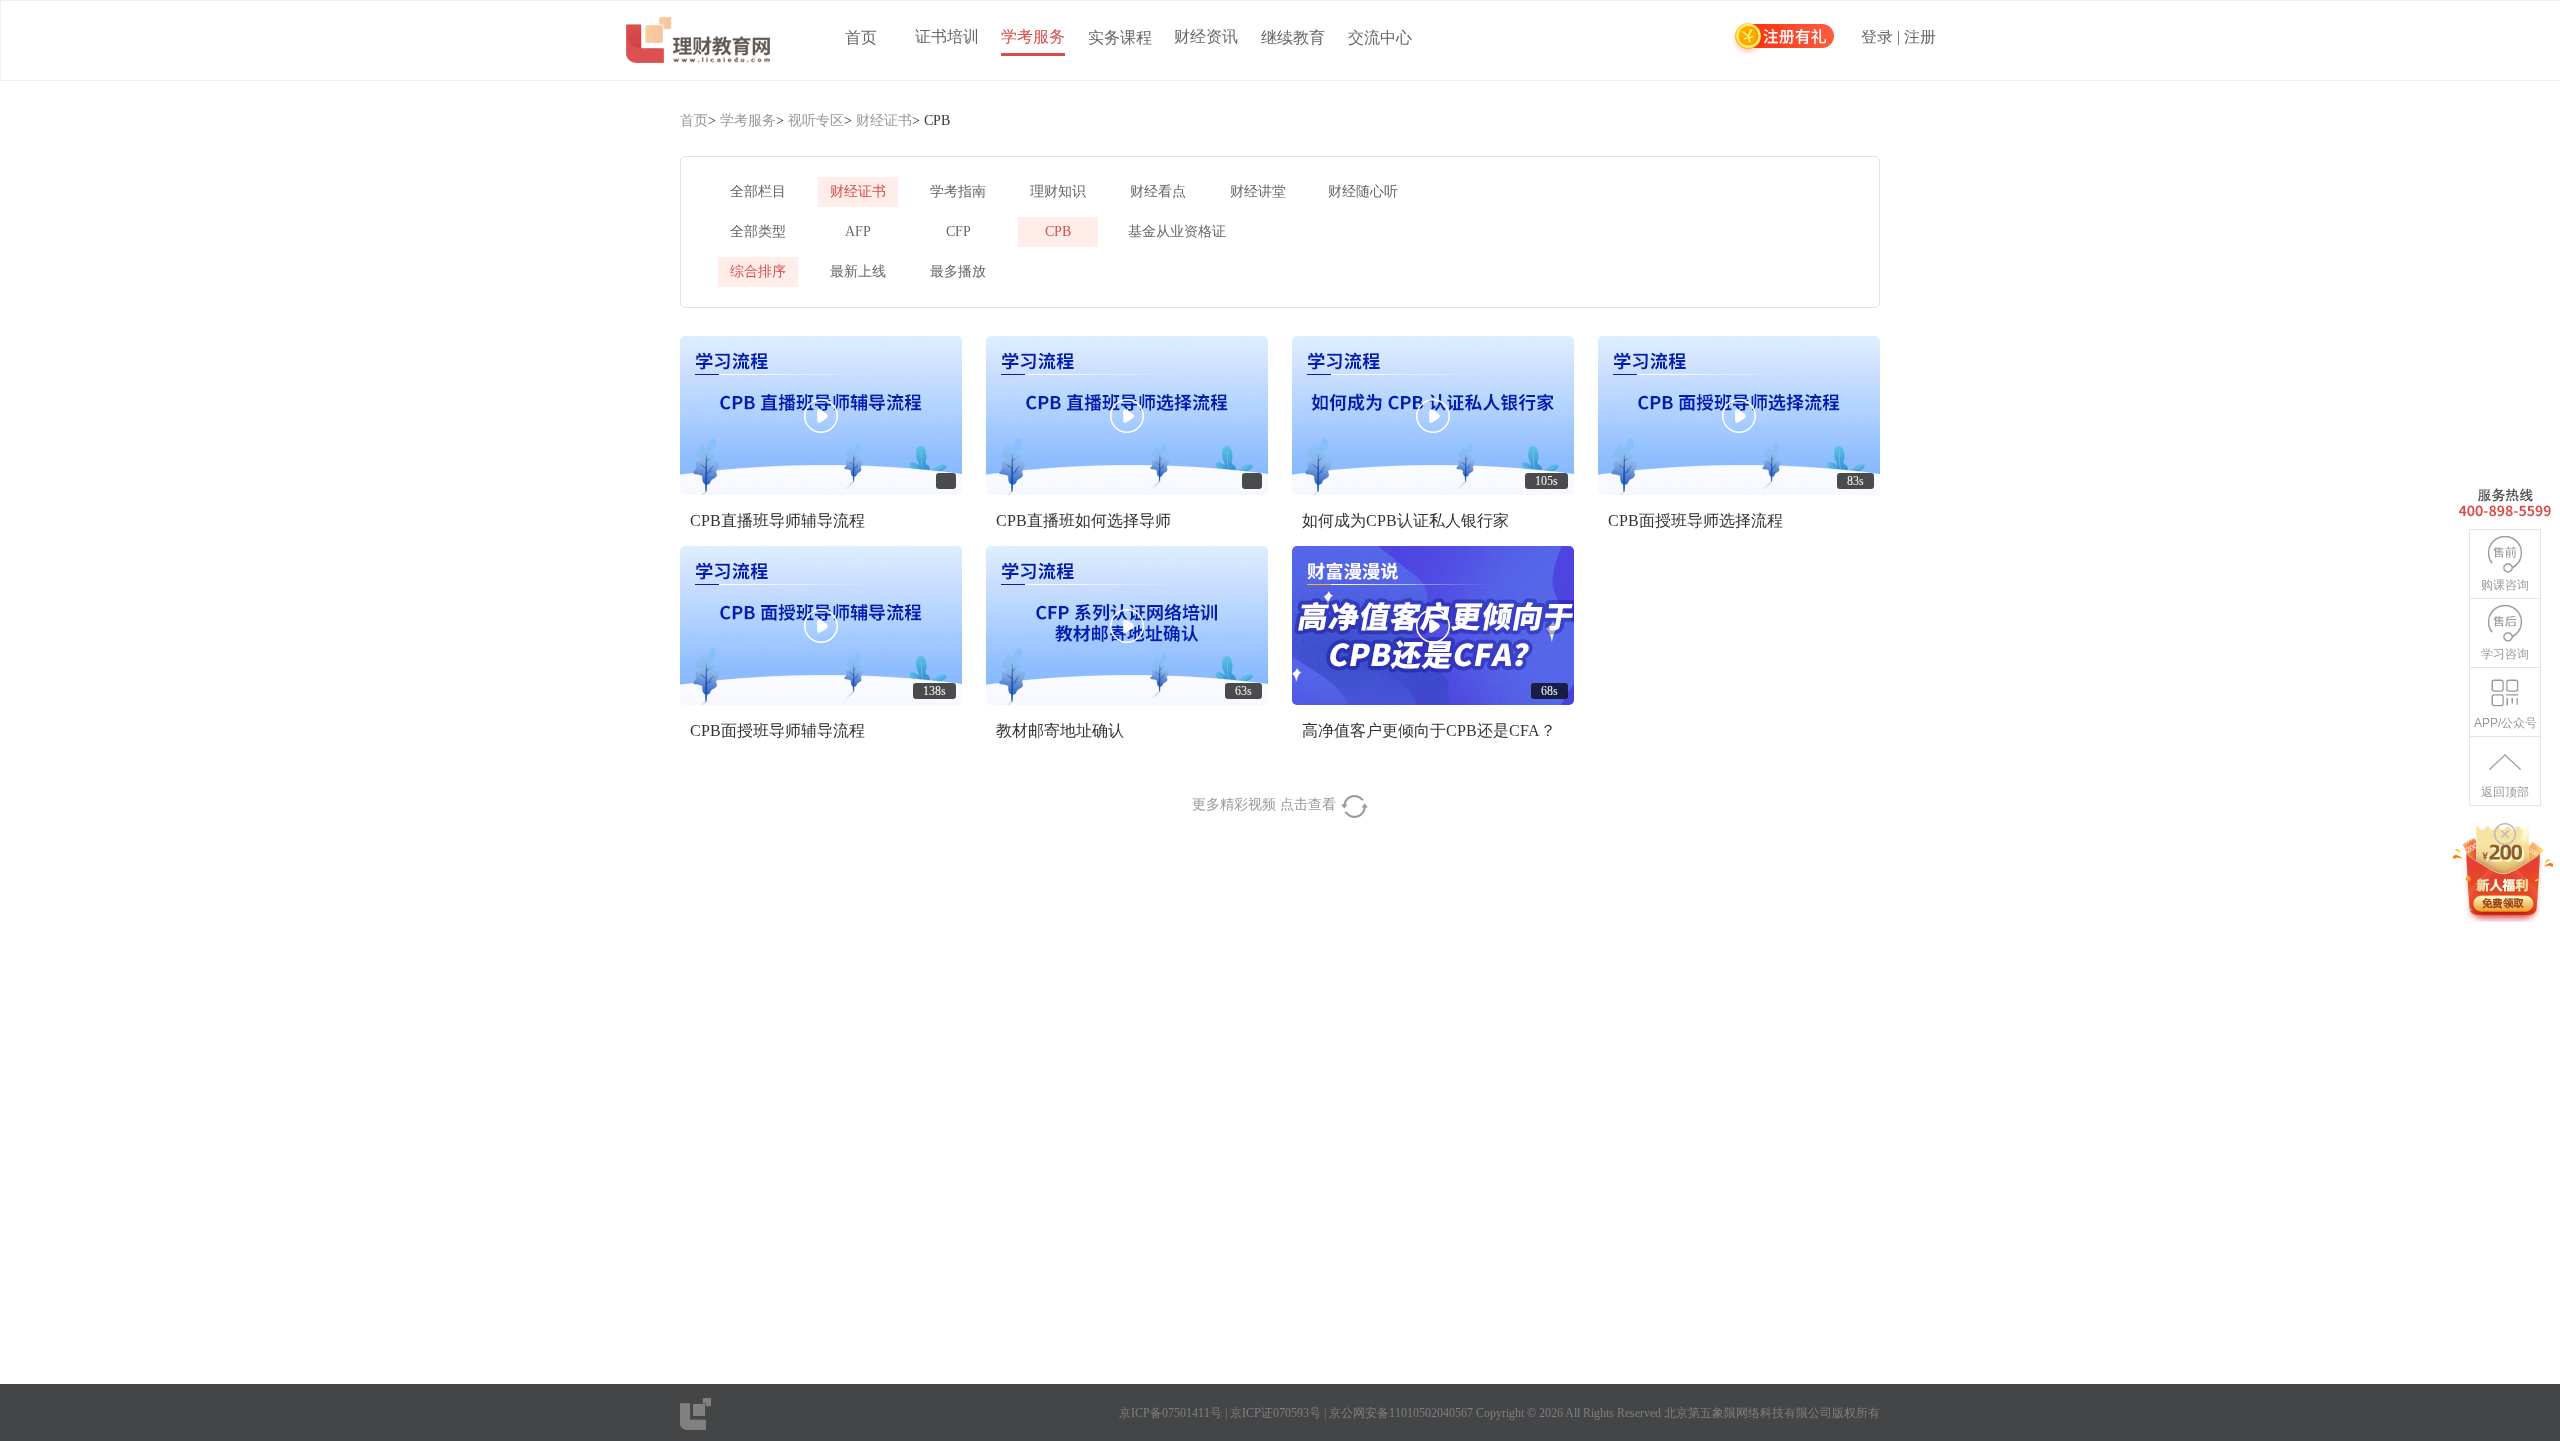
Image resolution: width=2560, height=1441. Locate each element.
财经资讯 (1206, 36)
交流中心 (1380, 37)
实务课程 (1120, 37)
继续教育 (1293, 37)
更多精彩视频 (1266, 804)
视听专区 (816, 120)
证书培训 (947, 36)
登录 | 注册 (1898, 37)
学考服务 (1033, 36)
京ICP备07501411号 (1170, 1413)
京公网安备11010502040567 (1401, 1413)
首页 (861, 37)
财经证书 (884, 120)
